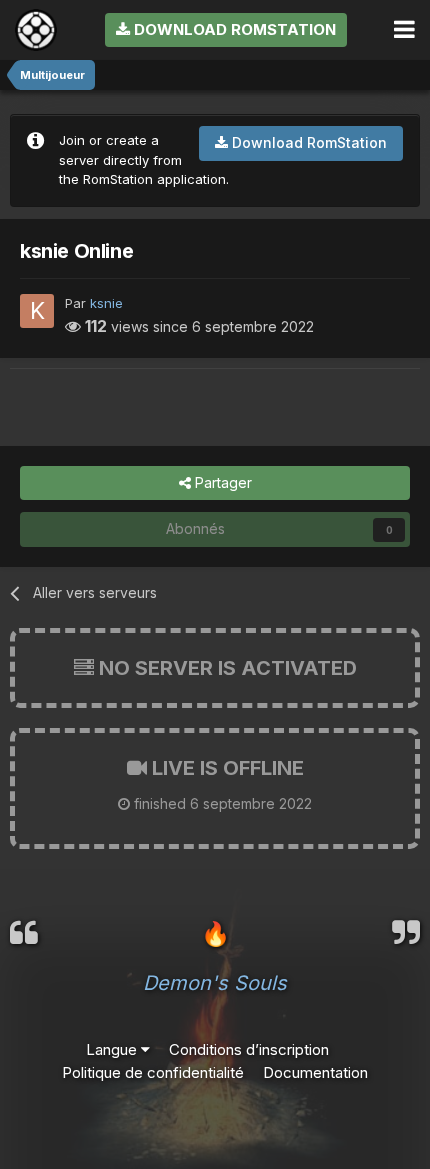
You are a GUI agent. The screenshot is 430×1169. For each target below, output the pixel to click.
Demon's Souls (215, 983)
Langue (113, 1049)
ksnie (106, 303)
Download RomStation (233, 29)
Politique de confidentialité (153, 1072)
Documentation (315, 1072)
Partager (221, 482)
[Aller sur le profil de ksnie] (37, 311)
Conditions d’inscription (249, 1049)
